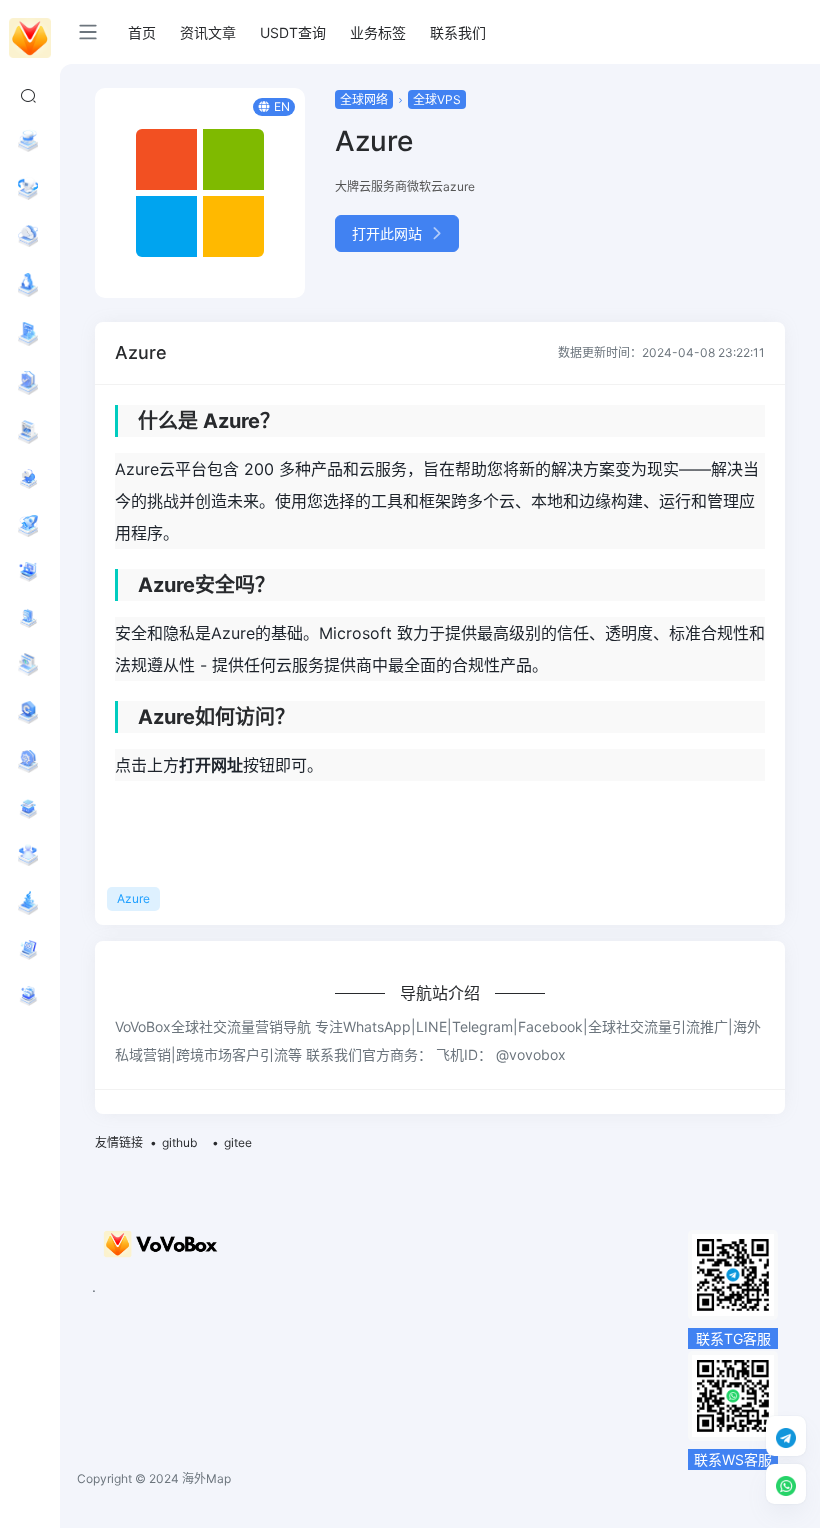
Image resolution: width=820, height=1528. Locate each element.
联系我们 (458, 32)
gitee (238, 1142)
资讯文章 (208, 32)
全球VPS (437, 99)
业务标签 (378, 32)
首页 (142, 32)
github (179, 1142)
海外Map (206, 1478)
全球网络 (364, 99)
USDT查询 (293, 32)
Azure (133, 898)
